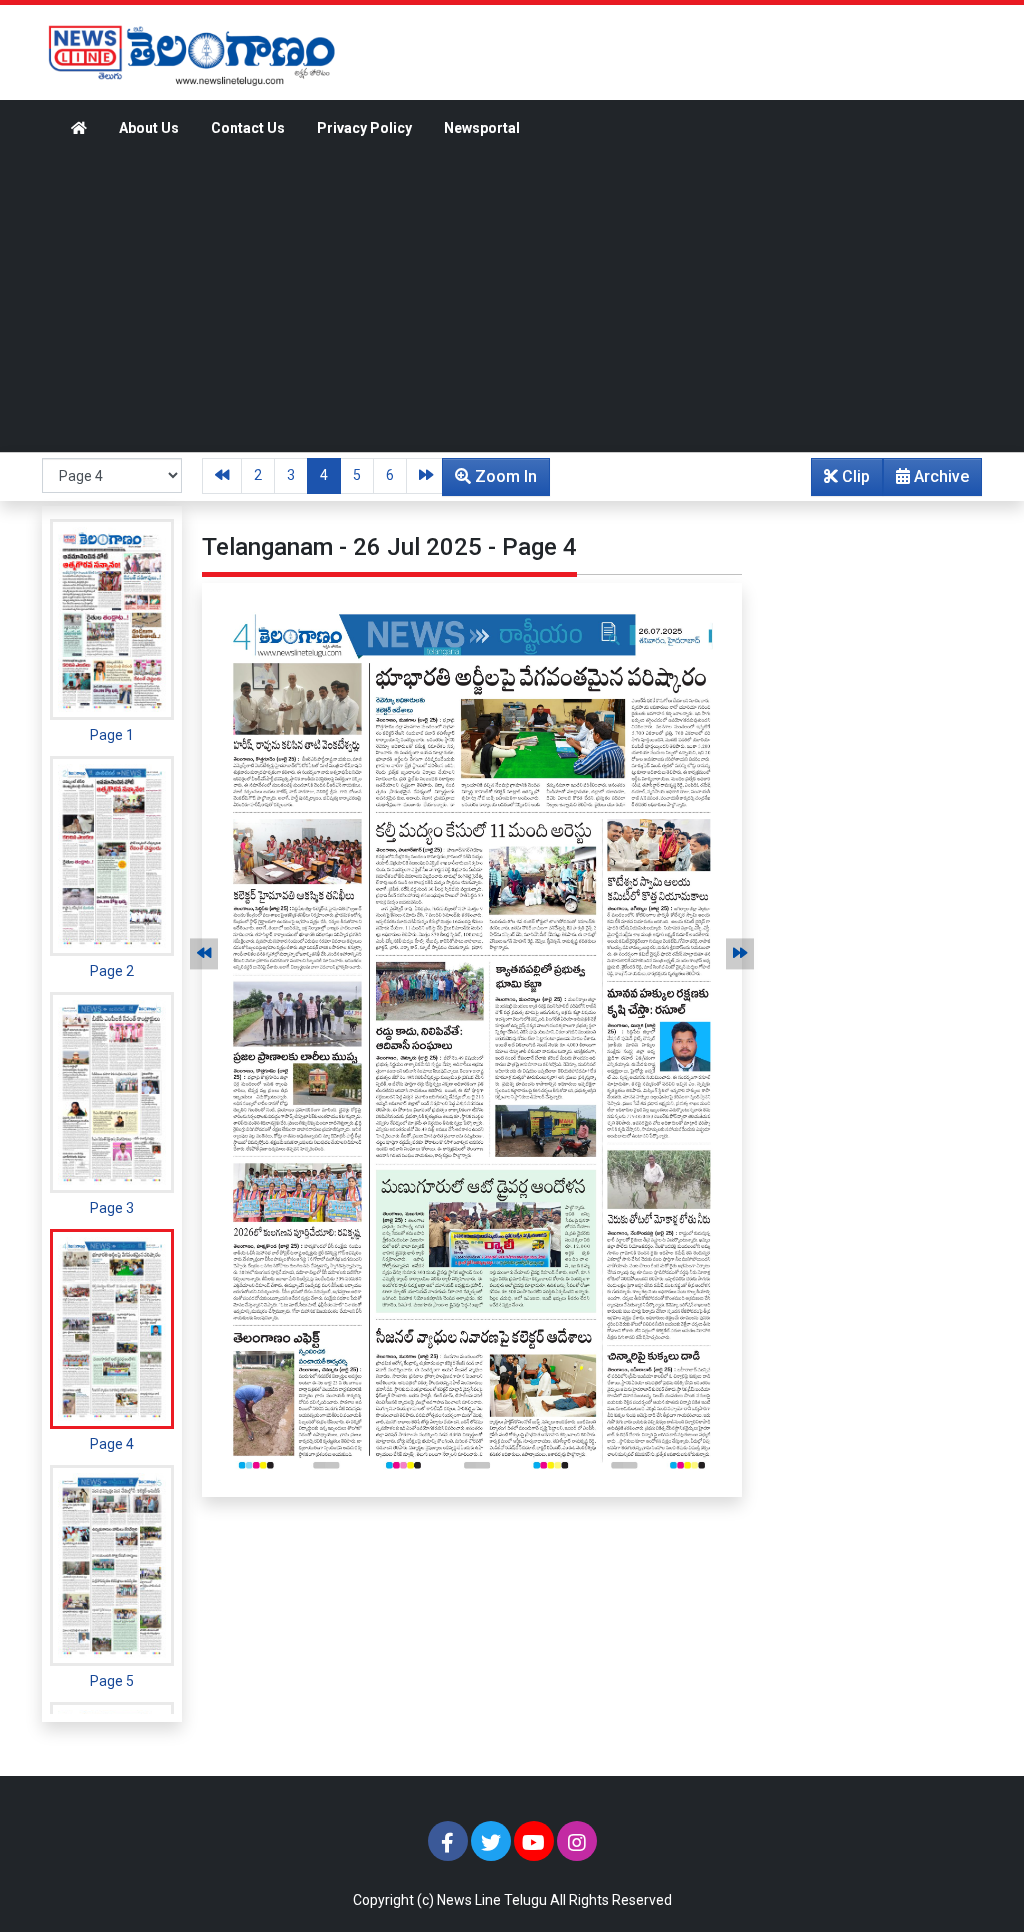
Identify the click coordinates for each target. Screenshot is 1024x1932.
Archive (939, 476)
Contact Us (248, 128)
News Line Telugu (492, 1900)
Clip (854, 476)
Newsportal (482, 128)
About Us (149, 128)
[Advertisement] (512, 302)
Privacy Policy (364, 128)
